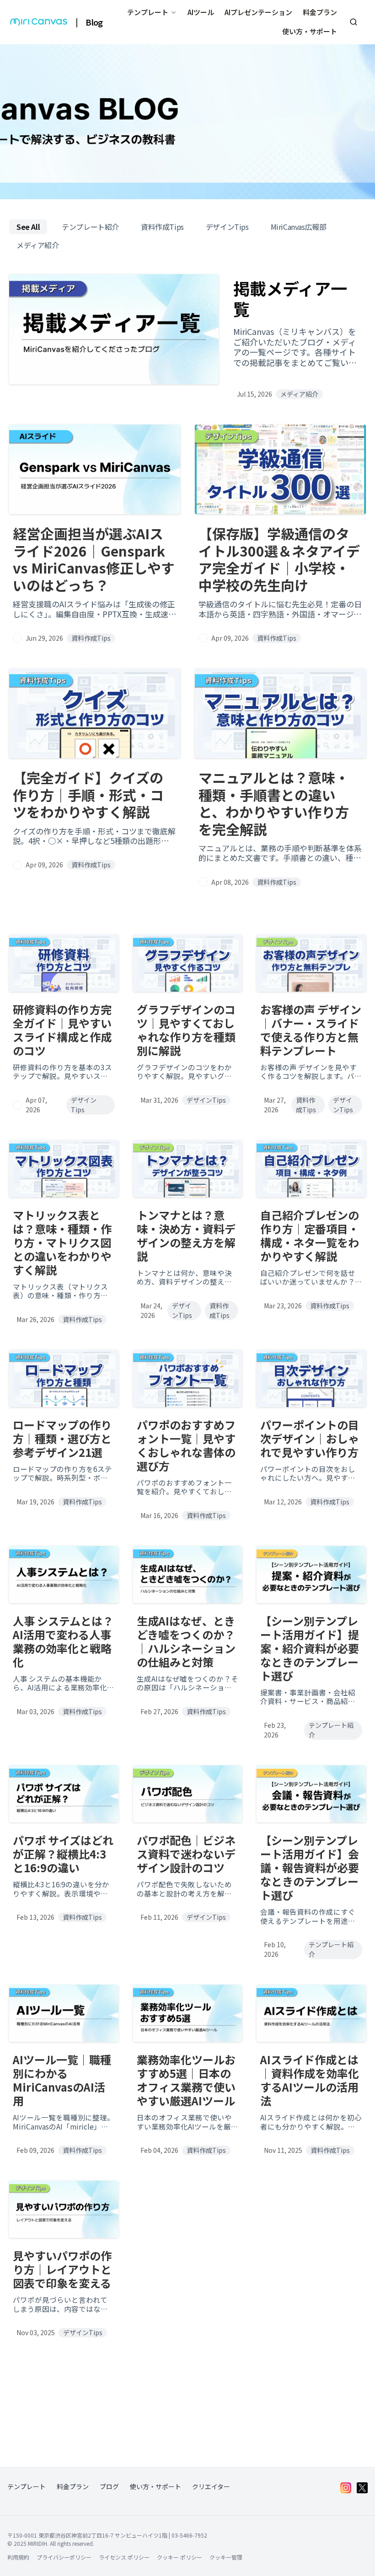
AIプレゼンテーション (258, 12)
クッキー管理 (226, 2557)
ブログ (109, 2487)
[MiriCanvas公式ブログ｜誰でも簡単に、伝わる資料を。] (39, 22)
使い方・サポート (310, 31)
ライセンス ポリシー (124, 2557)
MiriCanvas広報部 (299, 227)
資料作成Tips (162, 227)
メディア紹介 (38, 245)
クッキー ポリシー (179, 2557)
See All (28, 227)
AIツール (201, 12)
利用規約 (18, 2557)
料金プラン (320, 12)
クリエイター (211, 2487)
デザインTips (227, 227)
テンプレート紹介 (90, 227)
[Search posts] (354, 22)
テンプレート (27, 2487)
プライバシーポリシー (64, 2557)
